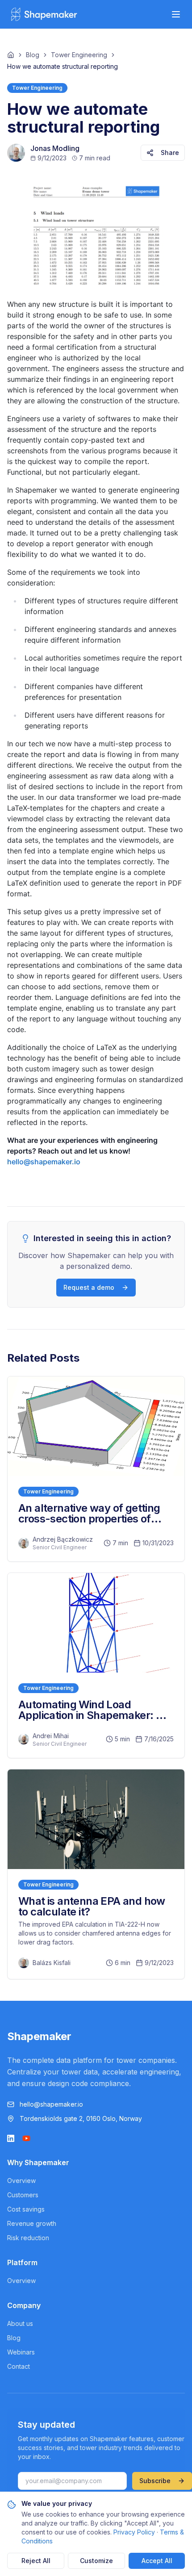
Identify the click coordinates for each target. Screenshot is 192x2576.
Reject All (36, 2561)
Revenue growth (32, 2223)
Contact (19, 2366)
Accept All (157, 2561)
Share (170, 153)
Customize (96, 2561)
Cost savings (26, 2209)
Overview (21, 2181)
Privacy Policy (134, 2532)
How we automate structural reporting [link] (63, 66)
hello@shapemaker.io (44, 1162)
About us (20, 2323)
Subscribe (155, 2481)
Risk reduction (28, 2238)
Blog (33, 55)
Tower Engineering (79, 55)
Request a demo (89, 1287)
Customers (23, 2195)
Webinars (21, 2352)
